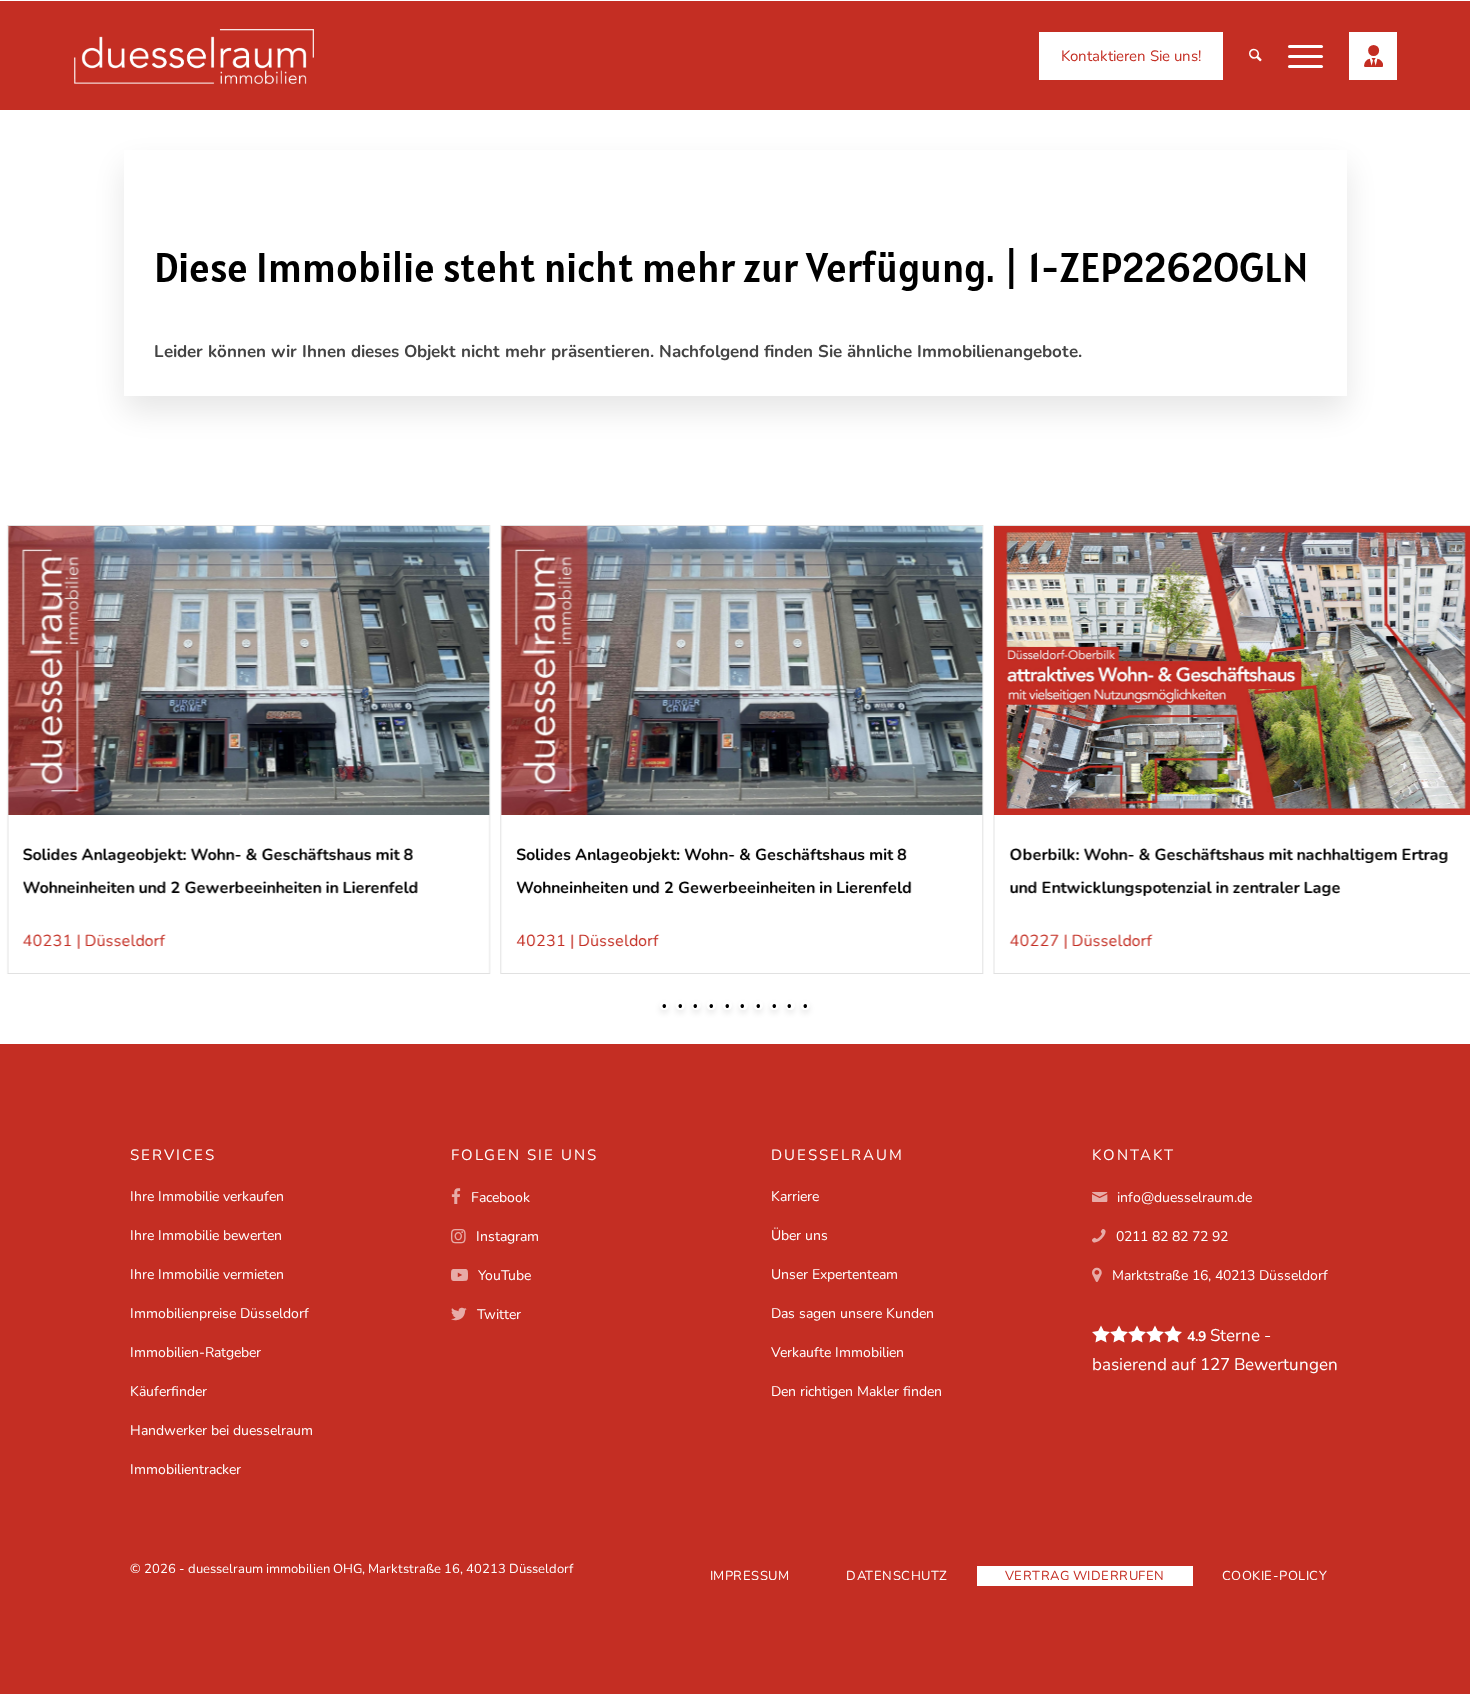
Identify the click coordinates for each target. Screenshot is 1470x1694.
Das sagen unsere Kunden (852, 1313)
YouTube (504, 1275)
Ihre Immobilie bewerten (206, 1235)
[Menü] (1305, 56)
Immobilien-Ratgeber (195, 1352)
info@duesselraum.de (1184, 1197)
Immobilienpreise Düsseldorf (219, 1313)
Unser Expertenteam (834, 1274)
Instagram (507, 1236)
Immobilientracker (185, 1469)
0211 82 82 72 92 (1172, 1236)
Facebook (500, 1197)
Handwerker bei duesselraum (221, 1430)
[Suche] (1255, 56)
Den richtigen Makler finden (856, 1391)
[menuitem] (1131, 56)
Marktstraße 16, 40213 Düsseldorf (1220, 1275)
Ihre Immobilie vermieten (207, 1274)
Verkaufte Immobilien (837, 1352)
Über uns (799, 1235)
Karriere (795, 1196)
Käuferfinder (168, 1391)
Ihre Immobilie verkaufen (207, 1196)
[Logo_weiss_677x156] (194, 56)
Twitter (499, 1314)
